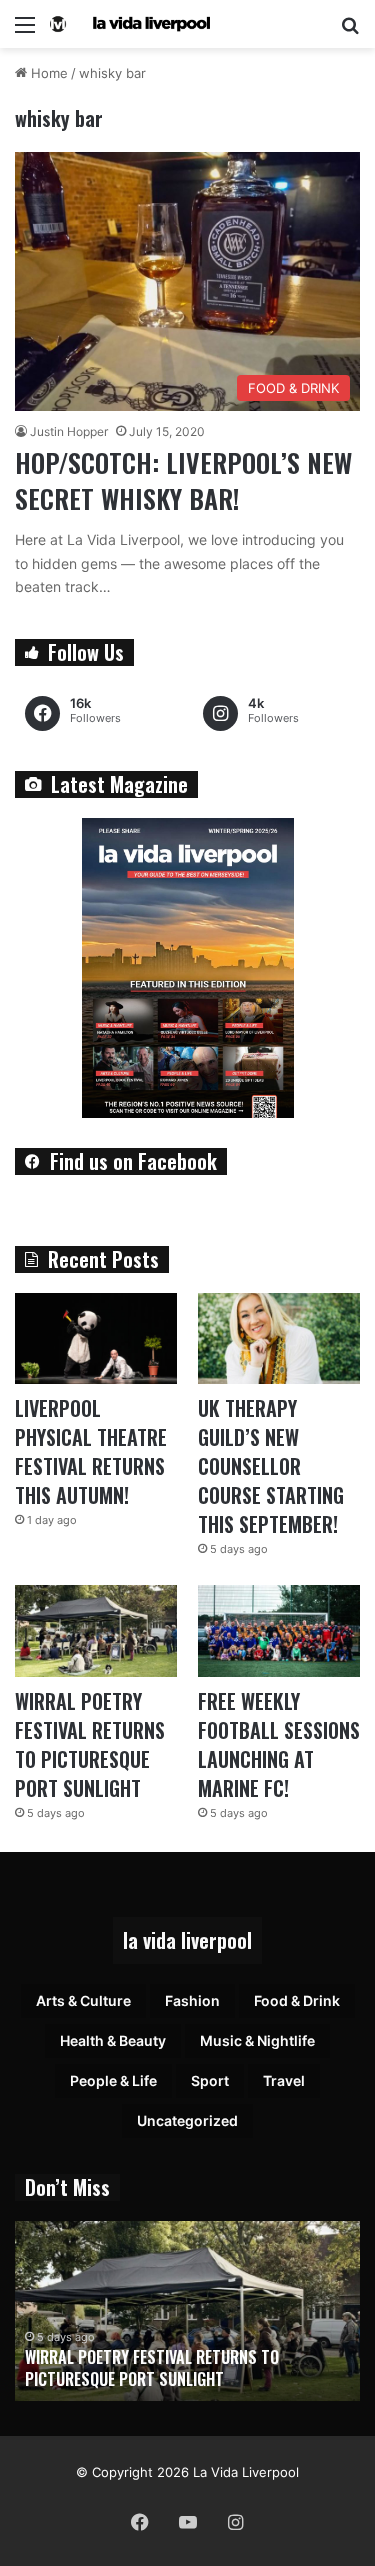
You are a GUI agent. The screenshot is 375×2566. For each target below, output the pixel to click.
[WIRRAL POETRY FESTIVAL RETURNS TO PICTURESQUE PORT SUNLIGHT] (96, 1630)
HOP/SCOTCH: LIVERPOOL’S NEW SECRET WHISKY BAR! (183, 480)
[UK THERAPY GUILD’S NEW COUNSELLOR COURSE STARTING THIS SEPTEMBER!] (279, 1338)
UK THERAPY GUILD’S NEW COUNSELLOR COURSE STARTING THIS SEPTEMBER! (271, 1466)
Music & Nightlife (257, 2040)
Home (47, 73)
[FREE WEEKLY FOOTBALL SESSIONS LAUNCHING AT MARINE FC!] (279, 1630)
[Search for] (350, 31)
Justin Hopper (69, 431)
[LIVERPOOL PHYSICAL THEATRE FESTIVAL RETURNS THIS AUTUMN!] (96, 1338)
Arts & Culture (83, 2000)
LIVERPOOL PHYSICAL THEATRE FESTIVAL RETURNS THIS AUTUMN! (91, 1451)
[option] (187, 2311)
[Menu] (25, 31)
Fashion (192, 2000)
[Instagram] (236, 2522)
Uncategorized (187, 2120)
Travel (284, 2080)
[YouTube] (188, 2522)
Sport (210, 2080)
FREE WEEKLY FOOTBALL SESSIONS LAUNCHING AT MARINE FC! (279, 1744)
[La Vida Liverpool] (130, 24)
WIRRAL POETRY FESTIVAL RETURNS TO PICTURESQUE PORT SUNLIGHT (90, 1744)
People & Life (113, 2080)
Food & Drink (297, 2000)
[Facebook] (140, 2522)
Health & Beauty (113, 2040)
